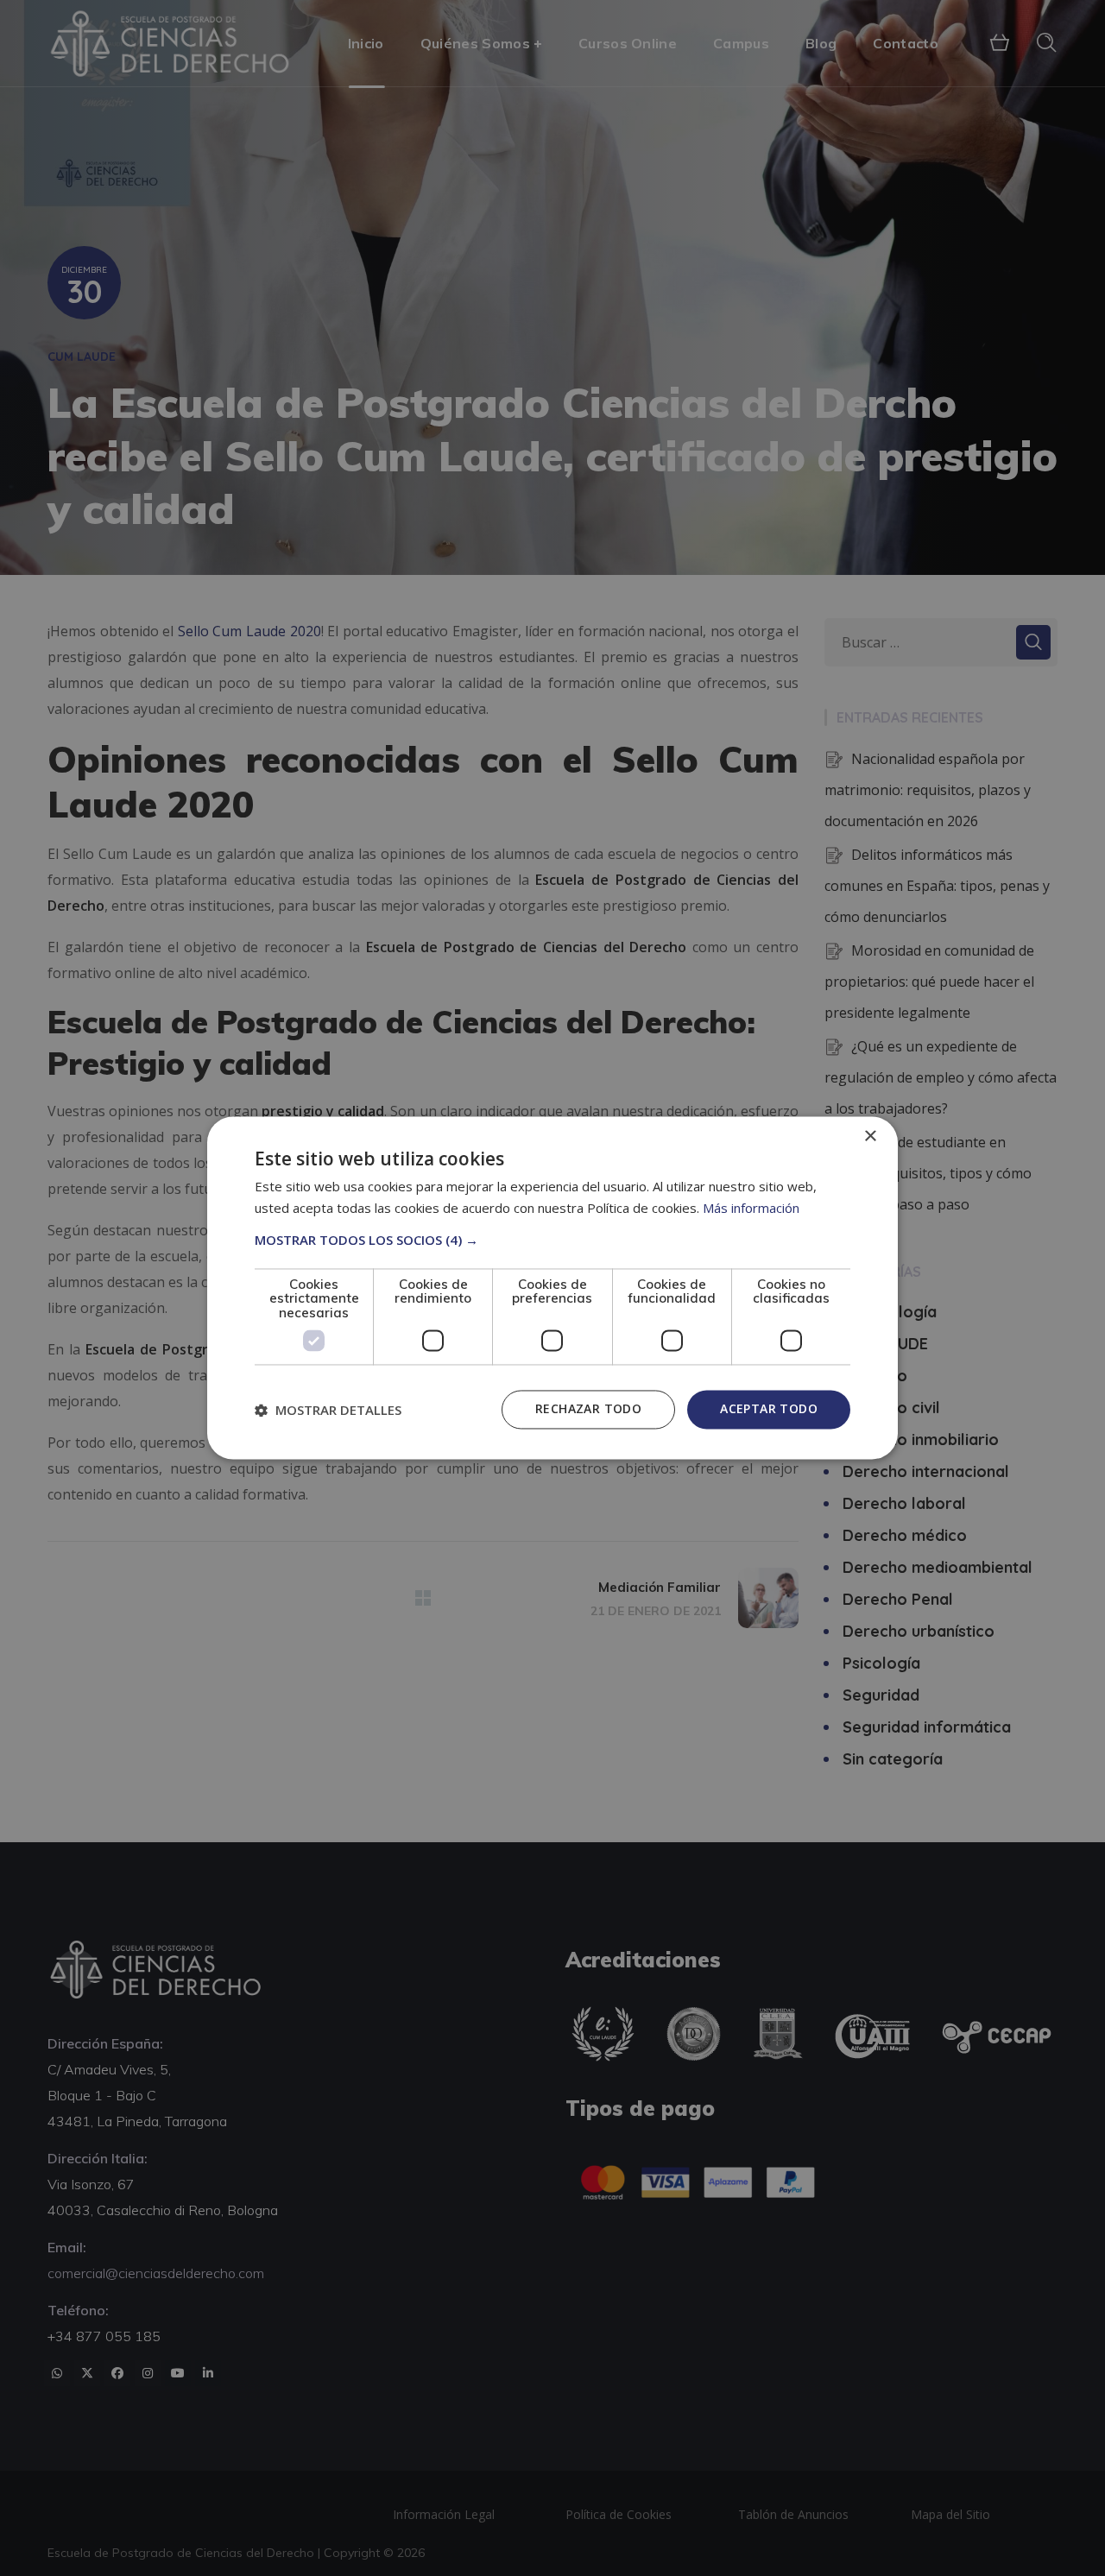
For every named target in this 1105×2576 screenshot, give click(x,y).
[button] (552, 1240)
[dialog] (552, 1288)
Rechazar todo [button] (588, 1409)
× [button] (870, 1136)
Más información (751, 1209)
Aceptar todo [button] (769, 1409)
